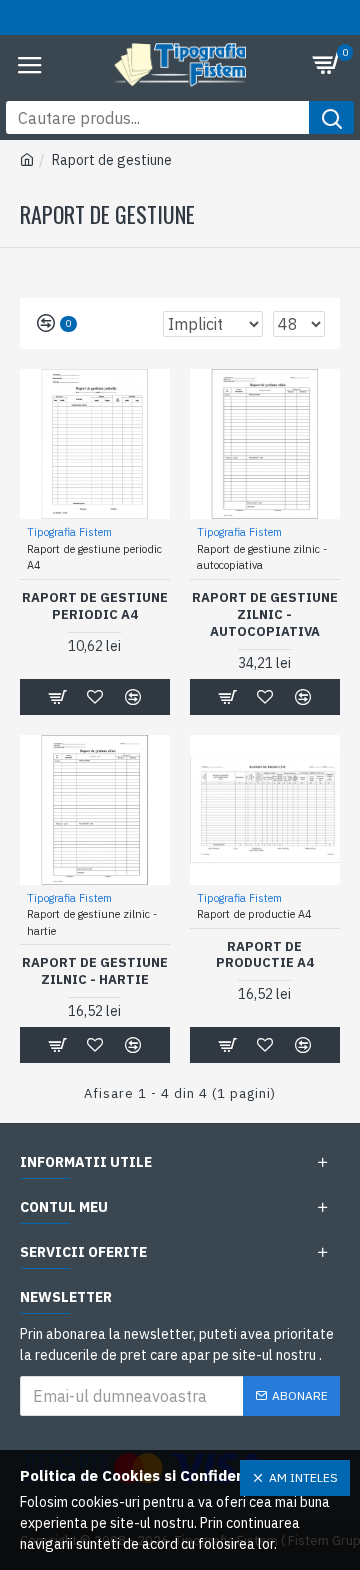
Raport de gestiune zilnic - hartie (95, 971)
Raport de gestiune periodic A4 (95, 606)
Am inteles (303, 1477)
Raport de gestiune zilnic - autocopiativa (265, 615)
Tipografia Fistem (69, 532)
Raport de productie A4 (265, 955)
